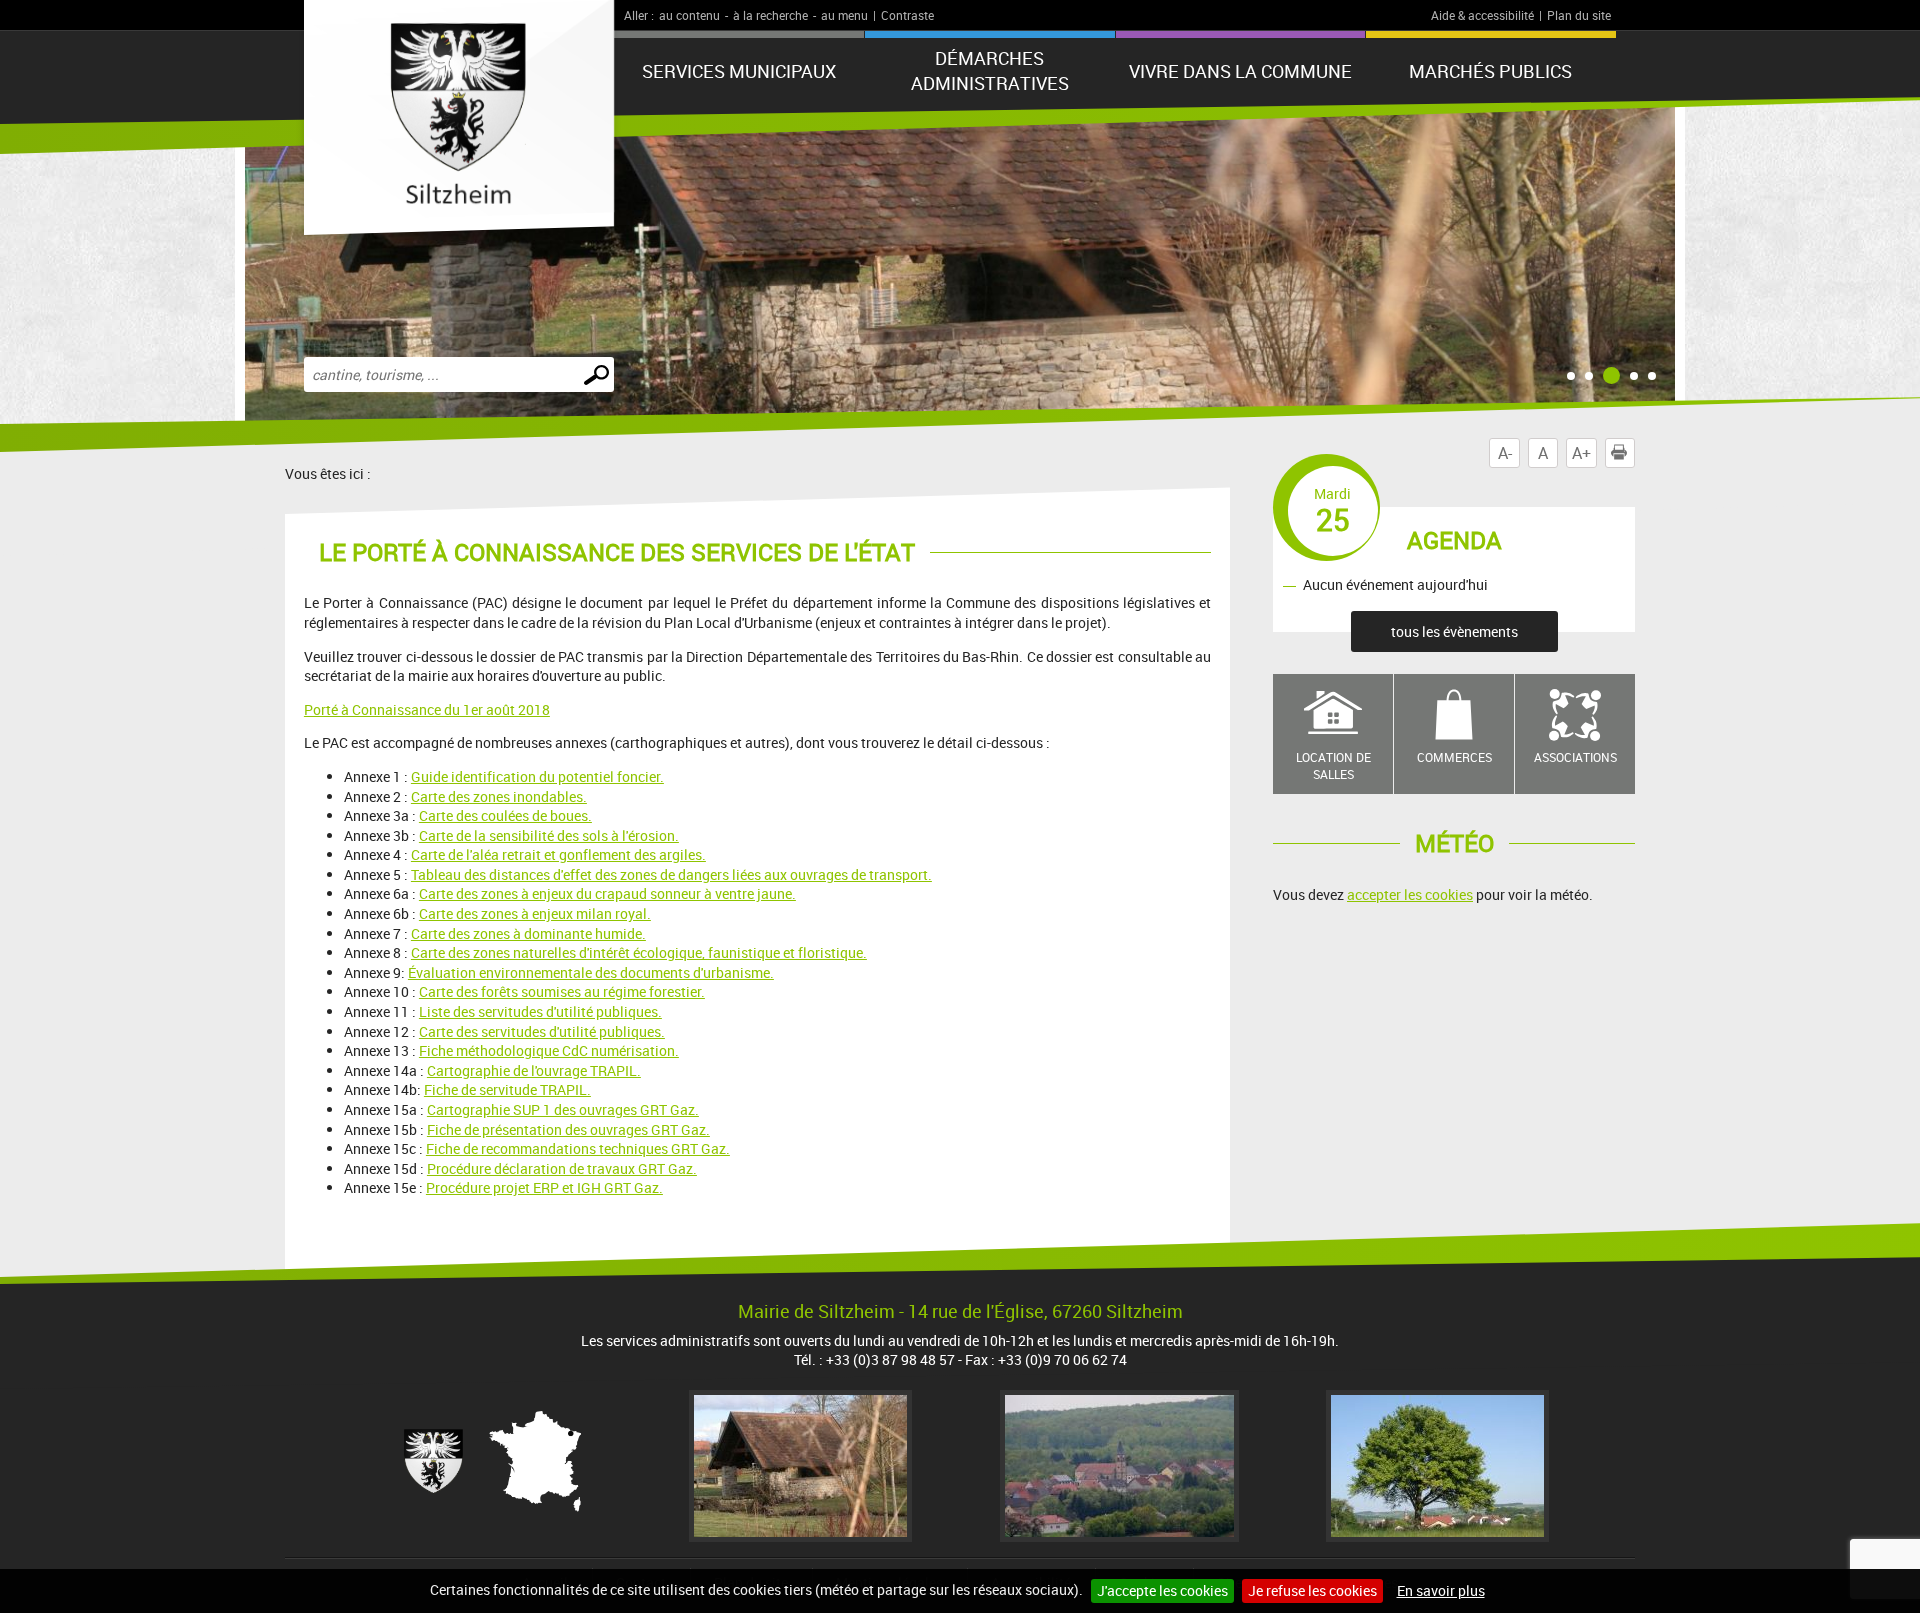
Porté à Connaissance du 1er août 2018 (427, 709)
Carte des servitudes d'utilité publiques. (542, 1031)
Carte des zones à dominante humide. (528, 933)
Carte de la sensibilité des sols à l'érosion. (549, 835)
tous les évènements (1454, 631)
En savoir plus (1441, 1590)
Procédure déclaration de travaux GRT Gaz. (562, 1168)
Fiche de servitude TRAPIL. (507, 1089)
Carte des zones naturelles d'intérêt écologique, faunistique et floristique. (639, 952)
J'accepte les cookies (1162, 1590)
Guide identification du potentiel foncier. (537, 776)
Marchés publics (1490, 71)
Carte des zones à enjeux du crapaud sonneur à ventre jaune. (607, 893)
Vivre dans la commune (1240, 71)
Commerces (1454, 757)
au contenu (689, 15)
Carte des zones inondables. (499, 796)
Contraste (907, 15)
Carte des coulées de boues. (505, 815)
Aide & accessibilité (1482, 15)
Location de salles (1333, 765)
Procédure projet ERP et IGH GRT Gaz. (544, 1187)
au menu (844, 15)
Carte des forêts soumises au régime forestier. (562, 991)
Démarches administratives (990, 70)
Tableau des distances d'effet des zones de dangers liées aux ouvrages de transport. (671, 874)
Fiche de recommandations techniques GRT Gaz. (578, 1148)
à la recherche (770, 15)
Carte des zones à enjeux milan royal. (535, 913)
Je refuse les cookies (1312, 1590)
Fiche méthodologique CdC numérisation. (549, 1050)
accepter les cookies (1410, 894)
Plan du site (1579, 15)
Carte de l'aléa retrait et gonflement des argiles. (558, 854)
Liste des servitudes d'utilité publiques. (540, 1011)
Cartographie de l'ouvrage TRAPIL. (534, 1070)
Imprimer (1634, 453)
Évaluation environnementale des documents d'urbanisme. (591, 972)
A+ (1581, 453)
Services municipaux (739, 71)
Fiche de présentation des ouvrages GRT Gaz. (568, 1129)
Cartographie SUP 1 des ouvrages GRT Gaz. (563, 1109)
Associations (1575, 757)
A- (1505, 453)
